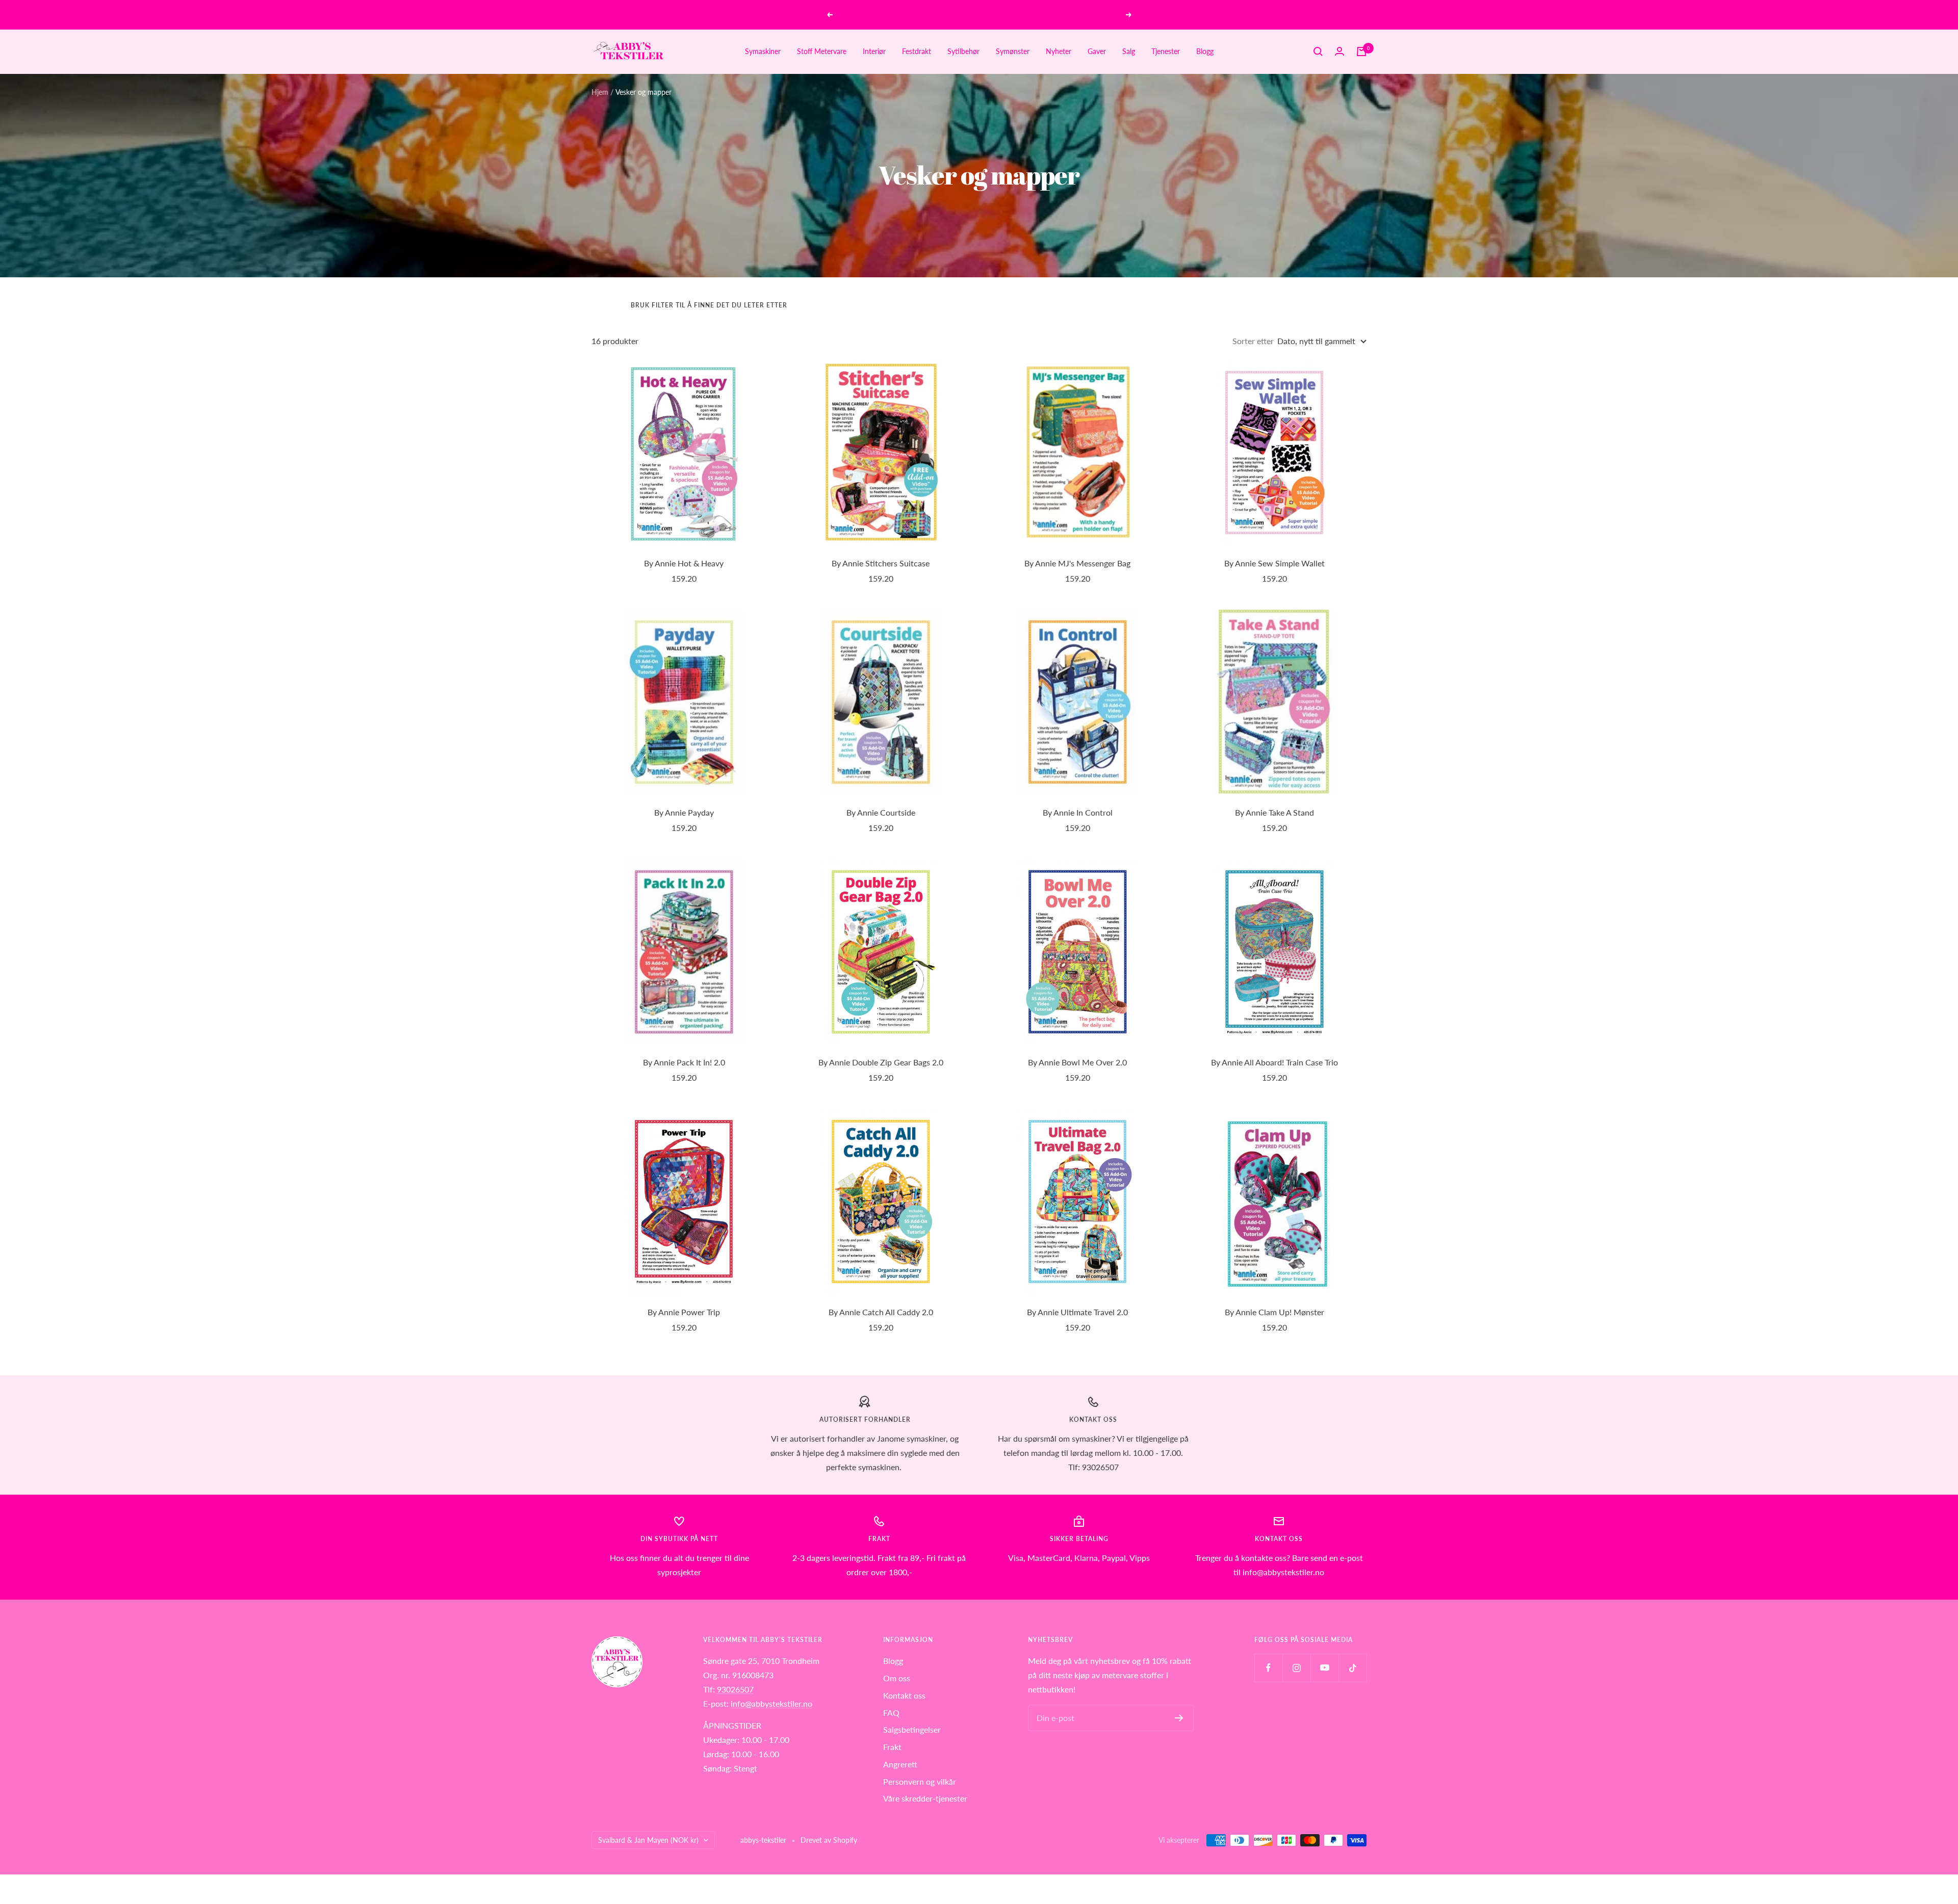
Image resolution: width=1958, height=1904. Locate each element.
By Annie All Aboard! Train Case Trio (1274, 1062)
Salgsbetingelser (912, 1729)
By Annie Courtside (881, 812)
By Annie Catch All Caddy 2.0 (881, 1312)
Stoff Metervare (822, 51)
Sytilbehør (963, 51)
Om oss (897, 1678)
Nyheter (1059, 51)
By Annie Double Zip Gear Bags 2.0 (881, 1062)
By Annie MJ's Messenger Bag (1077, 563)
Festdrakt (917, 51)
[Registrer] (1179, 1718)
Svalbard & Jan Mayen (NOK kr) (648, 1840)
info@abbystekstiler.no (771, 1703)
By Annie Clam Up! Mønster (1274, 1312)
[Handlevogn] (1361, 51)
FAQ (891, 1713)
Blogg (1205, 51)
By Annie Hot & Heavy (684, 563)
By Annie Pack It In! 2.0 (684, 1062)
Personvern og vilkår (920, 1781)
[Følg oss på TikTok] (1352, 1668)
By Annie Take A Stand (1274, 812)
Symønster (1013, 51)
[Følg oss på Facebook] (1268, 1668)
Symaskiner (763, 51)
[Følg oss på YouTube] (1324, 1668)
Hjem (600, 92)
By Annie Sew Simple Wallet (1274, 563)
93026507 (735, 1689)
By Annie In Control (1078, 812)
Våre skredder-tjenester (925, 1798)
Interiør (874, 51)
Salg (1129, 51)
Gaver (1097, 51)
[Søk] (1318, 51)
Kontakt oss (904, 1695)
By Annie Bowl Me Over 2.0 (1077, 1062)
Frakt (892, 1747)
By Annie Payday (684, 812)
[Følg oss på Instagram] (1296, 1668)
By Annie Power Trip (684, 1312)
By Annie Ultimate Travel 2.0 (1077, 1312)
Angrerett (900, 1764)
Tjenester (1166, 51)
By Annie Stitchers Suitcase (881, 563)
